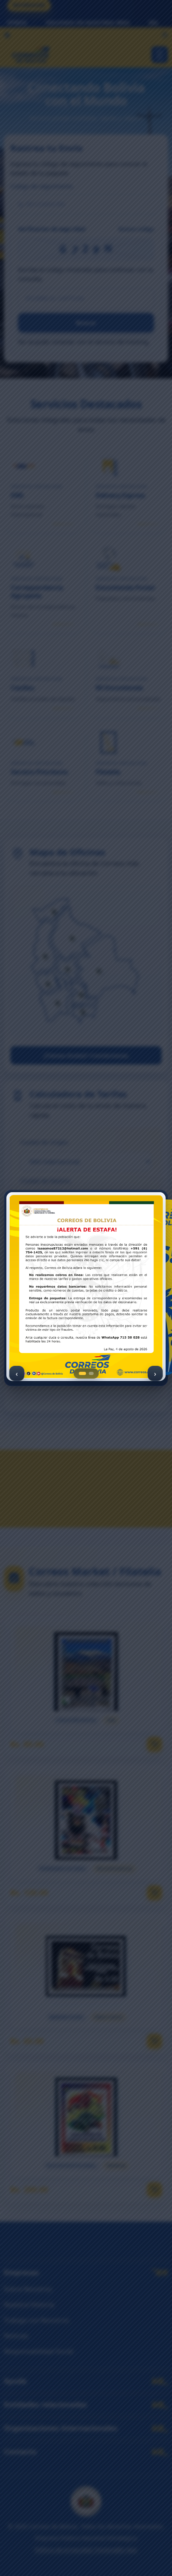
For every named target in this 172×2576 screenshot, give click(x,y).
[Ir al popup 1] (82, 1373)
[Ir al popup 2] (91, 1373)
